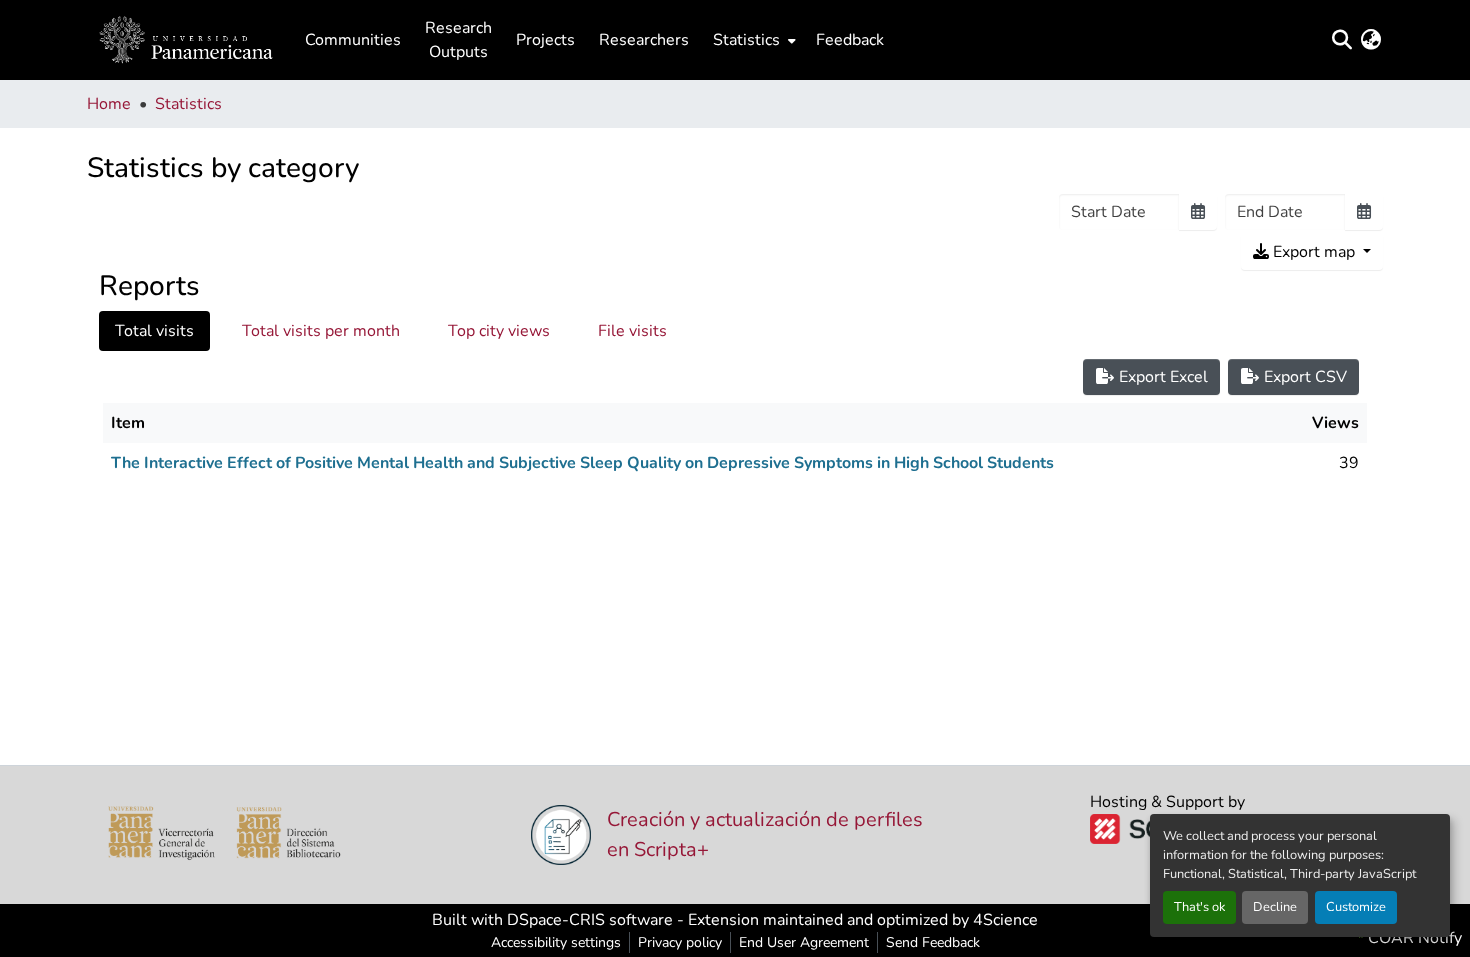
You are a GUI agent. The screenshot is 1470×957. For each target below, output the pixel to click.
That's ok (1199, 907)
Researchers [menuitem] (644, 40)
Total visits (154, 331)
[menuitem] (752, 40)
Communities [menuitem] (353, 40)
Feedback (850, 40)
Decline (1275, 907)
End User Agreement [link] (804, 942)
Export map (1314, 252)
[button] (186, 40)
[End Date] (1364, 212)
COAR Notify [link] (1413, 938)
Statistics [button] (746, 40)
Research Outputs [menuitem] (458, 40)
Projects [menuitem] (545, 40)
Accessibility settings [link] (556, 942)
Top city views (499, 331)
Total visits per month (321, 331)
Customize (1356, 907)
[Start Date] (1198, 212)
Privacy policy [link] (680, 942)
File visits (632, 331)
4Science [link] (1005, 920)
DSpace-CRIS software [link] (590, 920)
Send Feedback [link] (933, 942)
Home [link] (109, 104)
